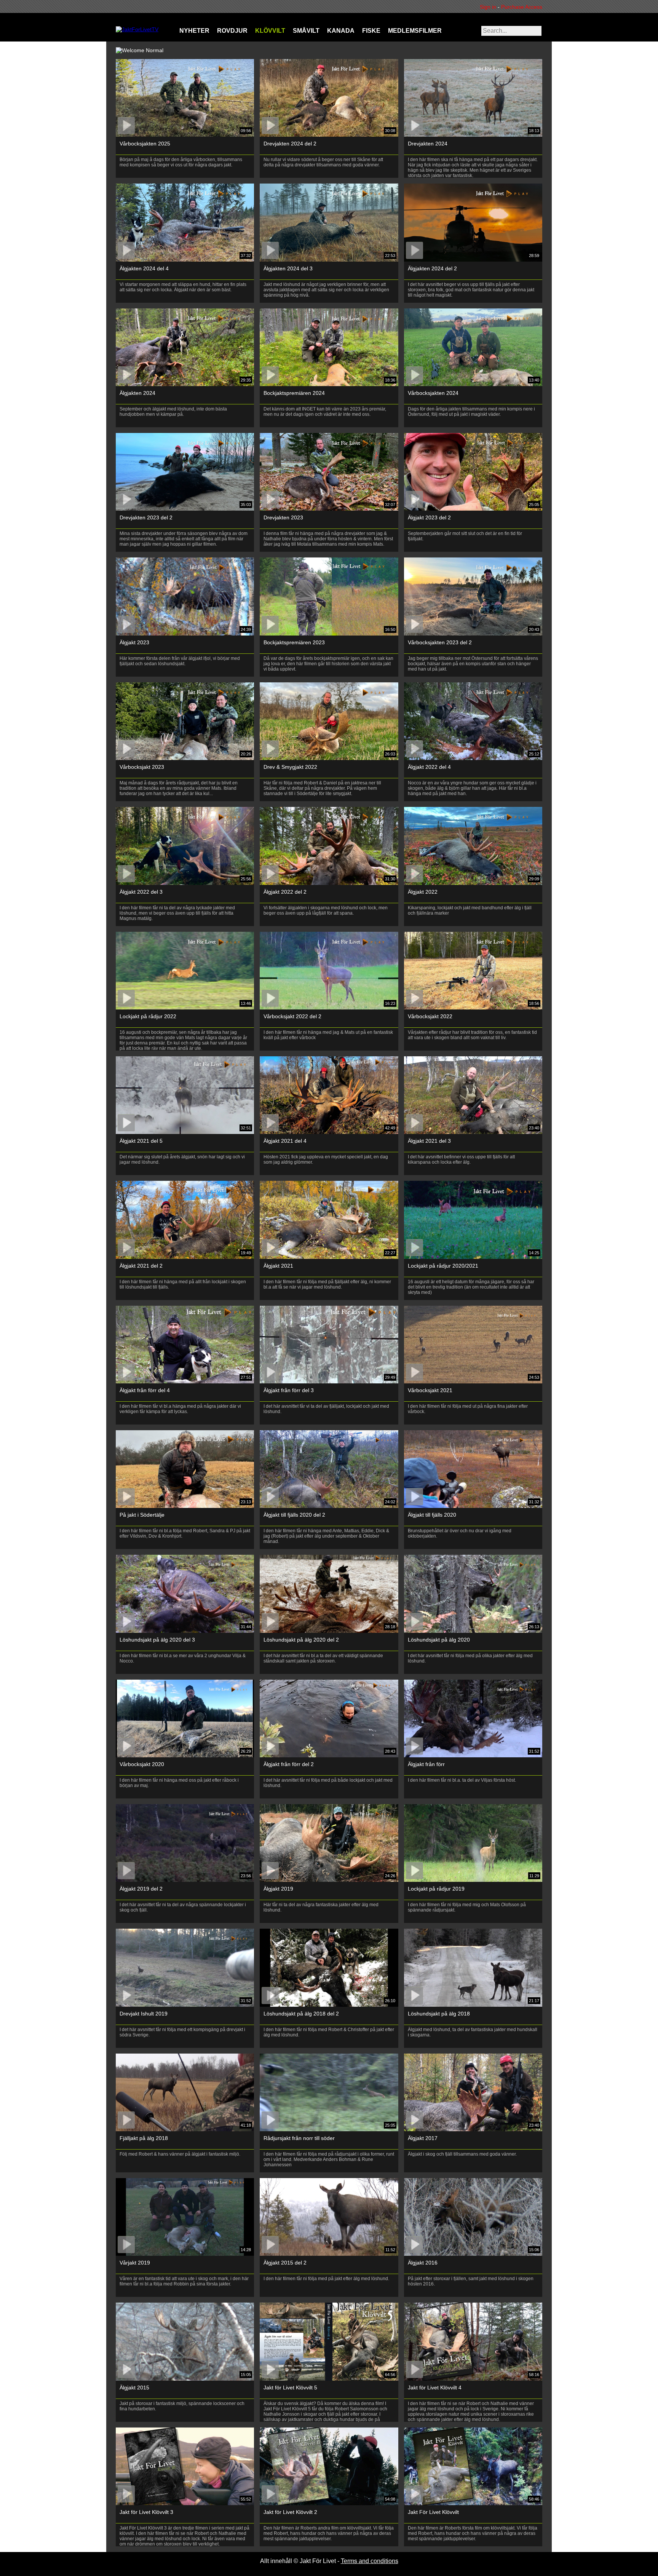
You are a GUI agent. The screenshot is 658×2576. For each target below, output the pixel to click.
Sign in (490, 7)
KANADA (341, 31)
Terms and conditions (370, 2561)
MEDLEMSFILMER (415, 31)
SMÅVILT (306, 31)
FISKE (371, 31)
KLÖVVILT (270, 31)
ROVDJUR (232, 31)
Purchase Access (522, 7)
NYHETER (194, 31)
